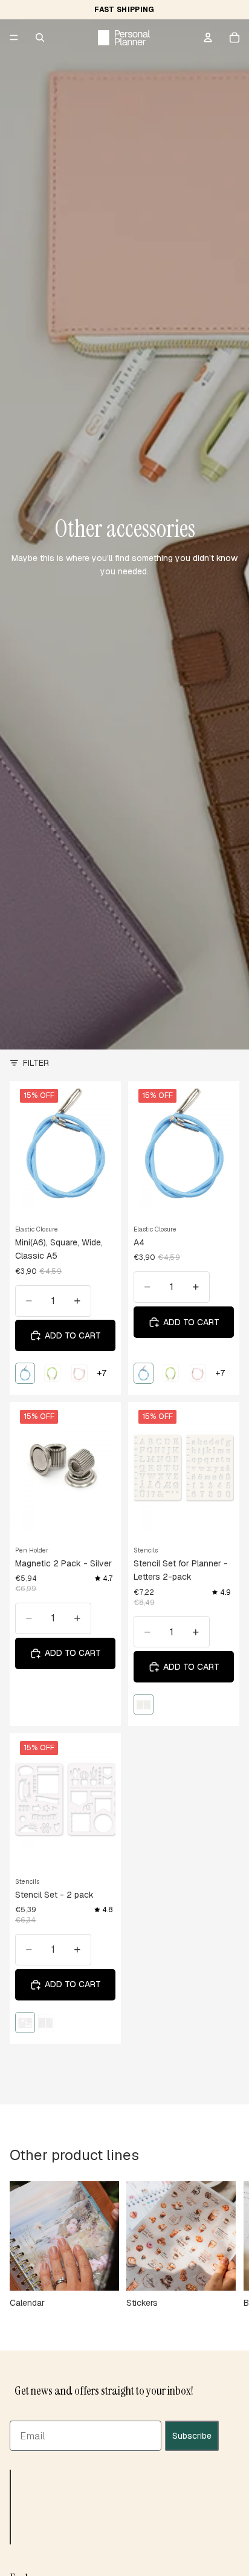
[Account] (208, 37)
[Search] (40, 37)
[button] (10, 2506)
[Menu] (14, 37)
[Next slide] (226, 2245)
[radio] (25, 1373)
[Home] (124, 37)
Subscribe (192, 2435)
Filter (36, 1063)
